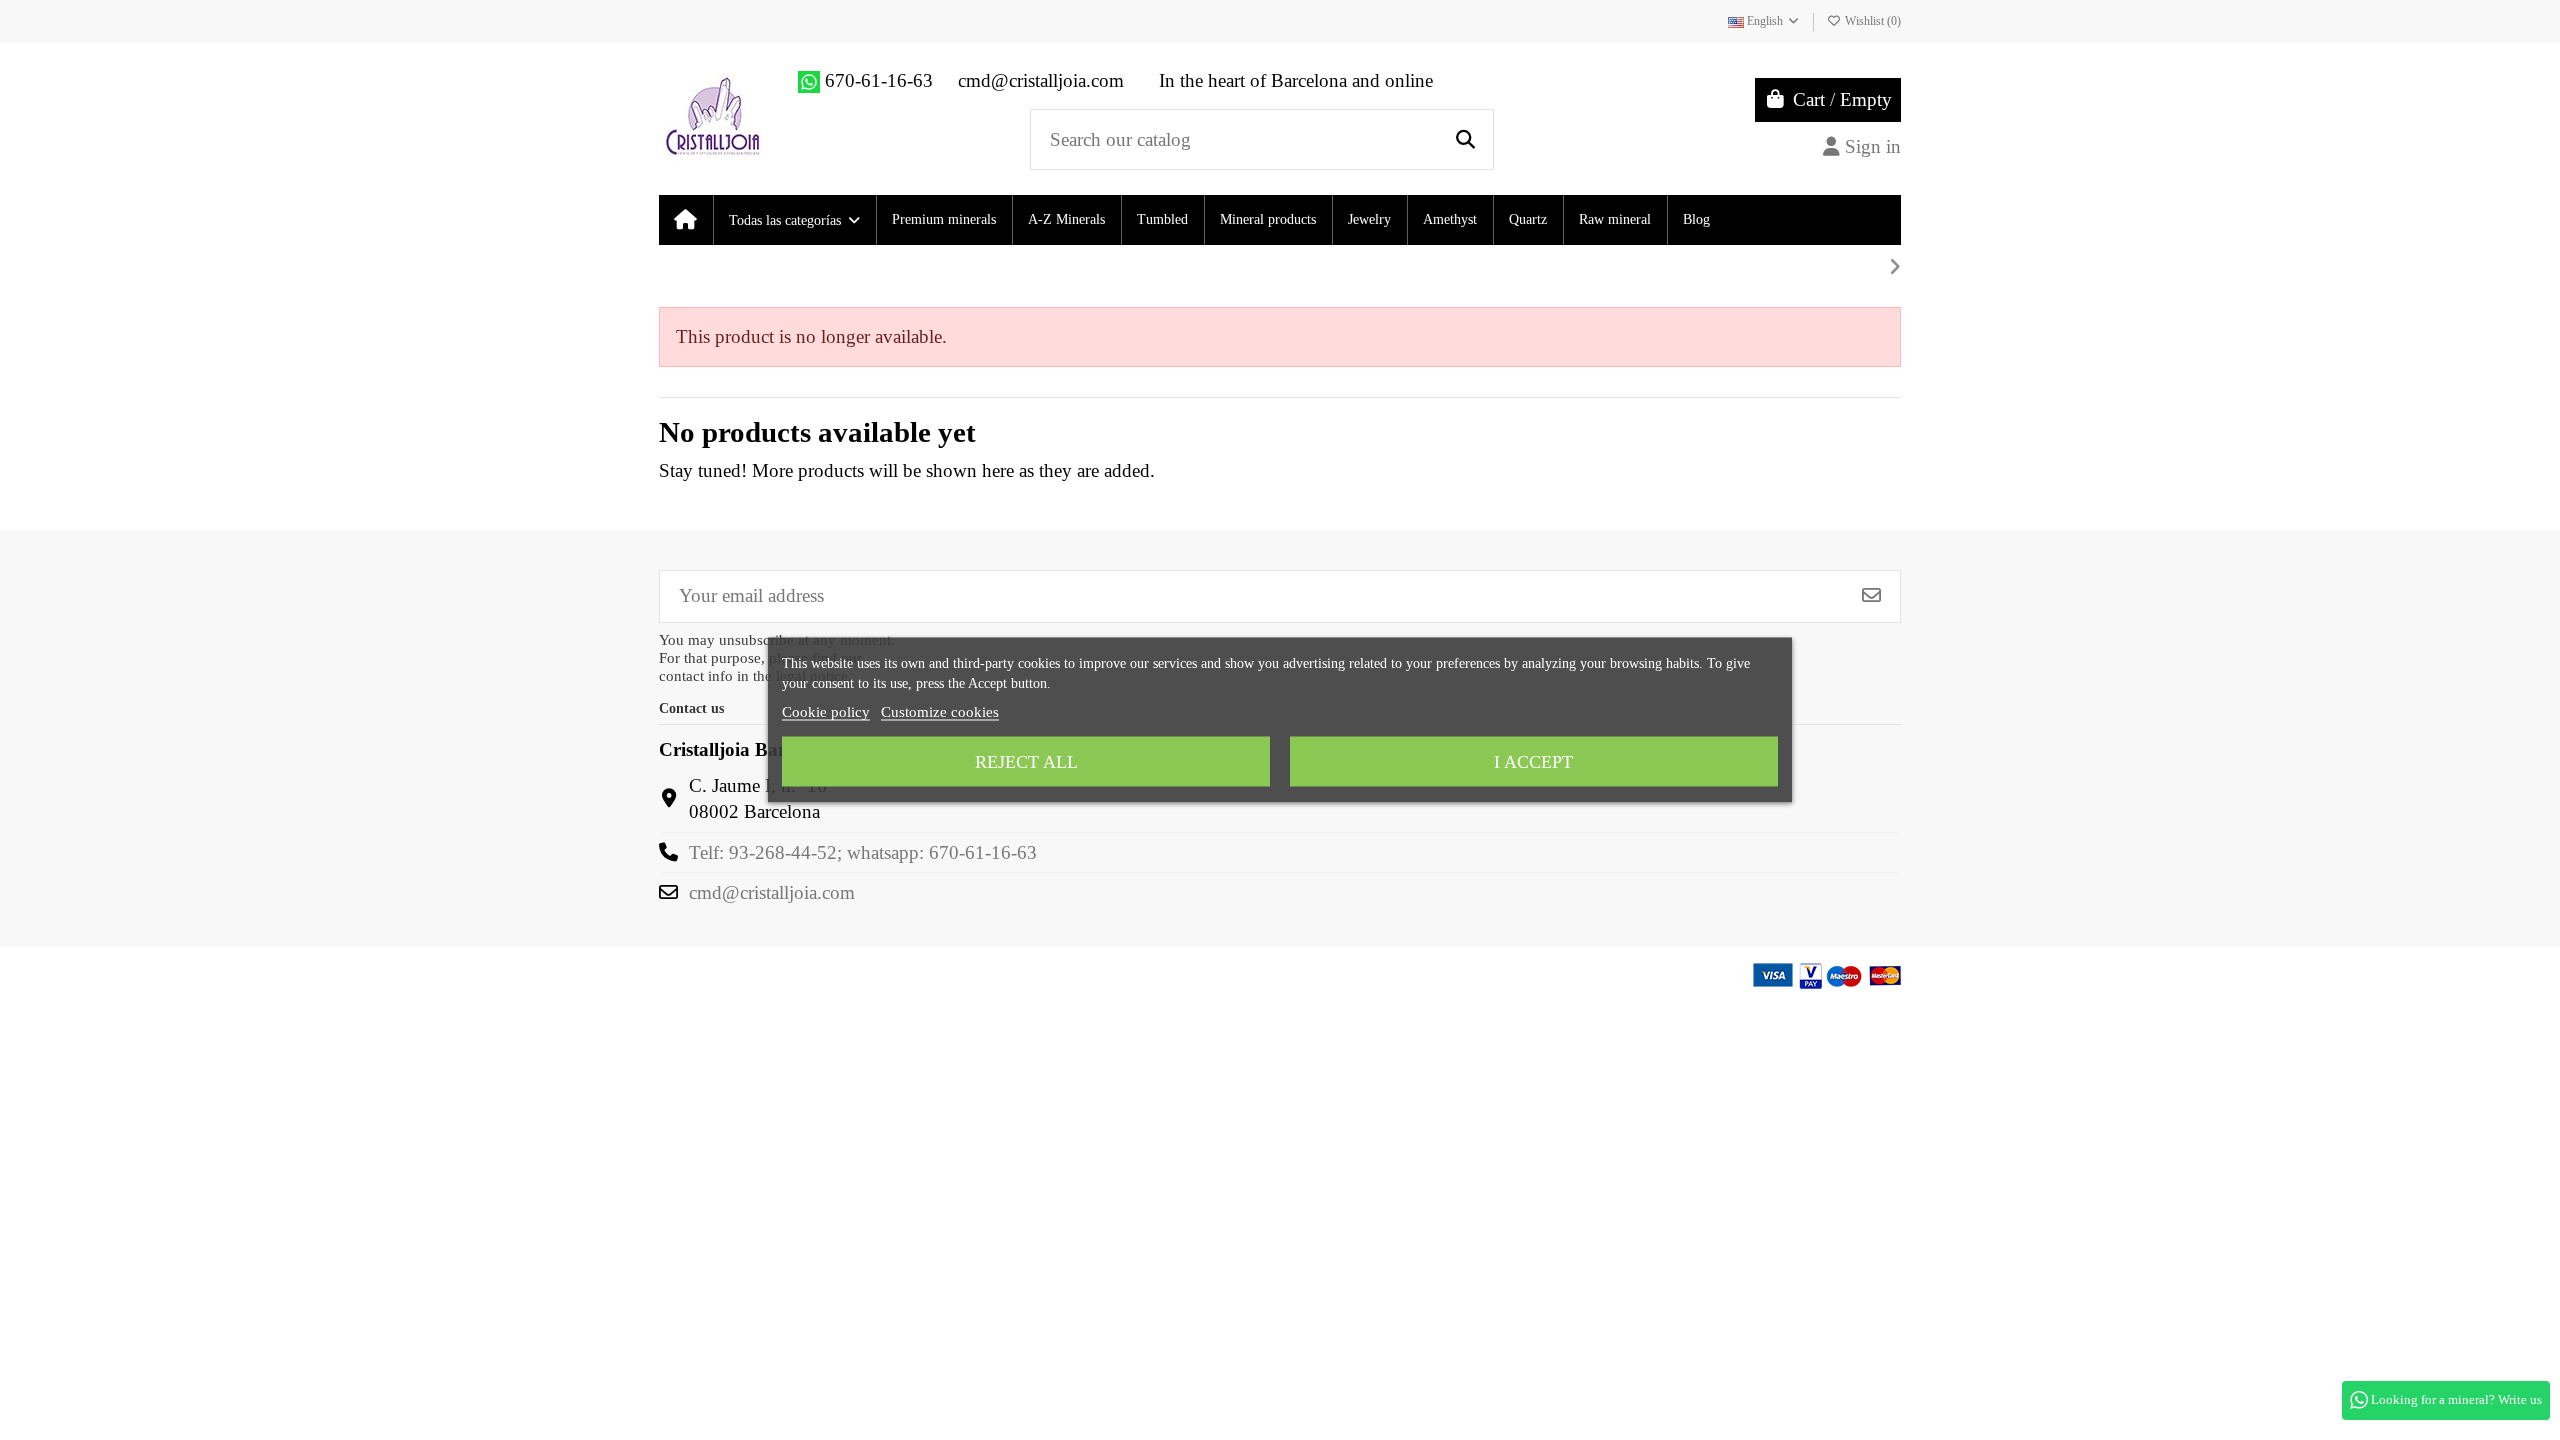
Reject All (1026, 762)
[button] (793, 220)
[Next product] (1895, 267)
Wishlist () (1871, 21)
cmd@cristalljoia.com (772, 892)
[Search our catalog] (1465, 139)
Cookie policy (826, 712)
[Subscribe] (1871, 596)
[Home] (685, 220)
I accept (1533, 762)
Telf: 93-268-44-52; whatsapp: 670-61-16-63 (863, 852)
